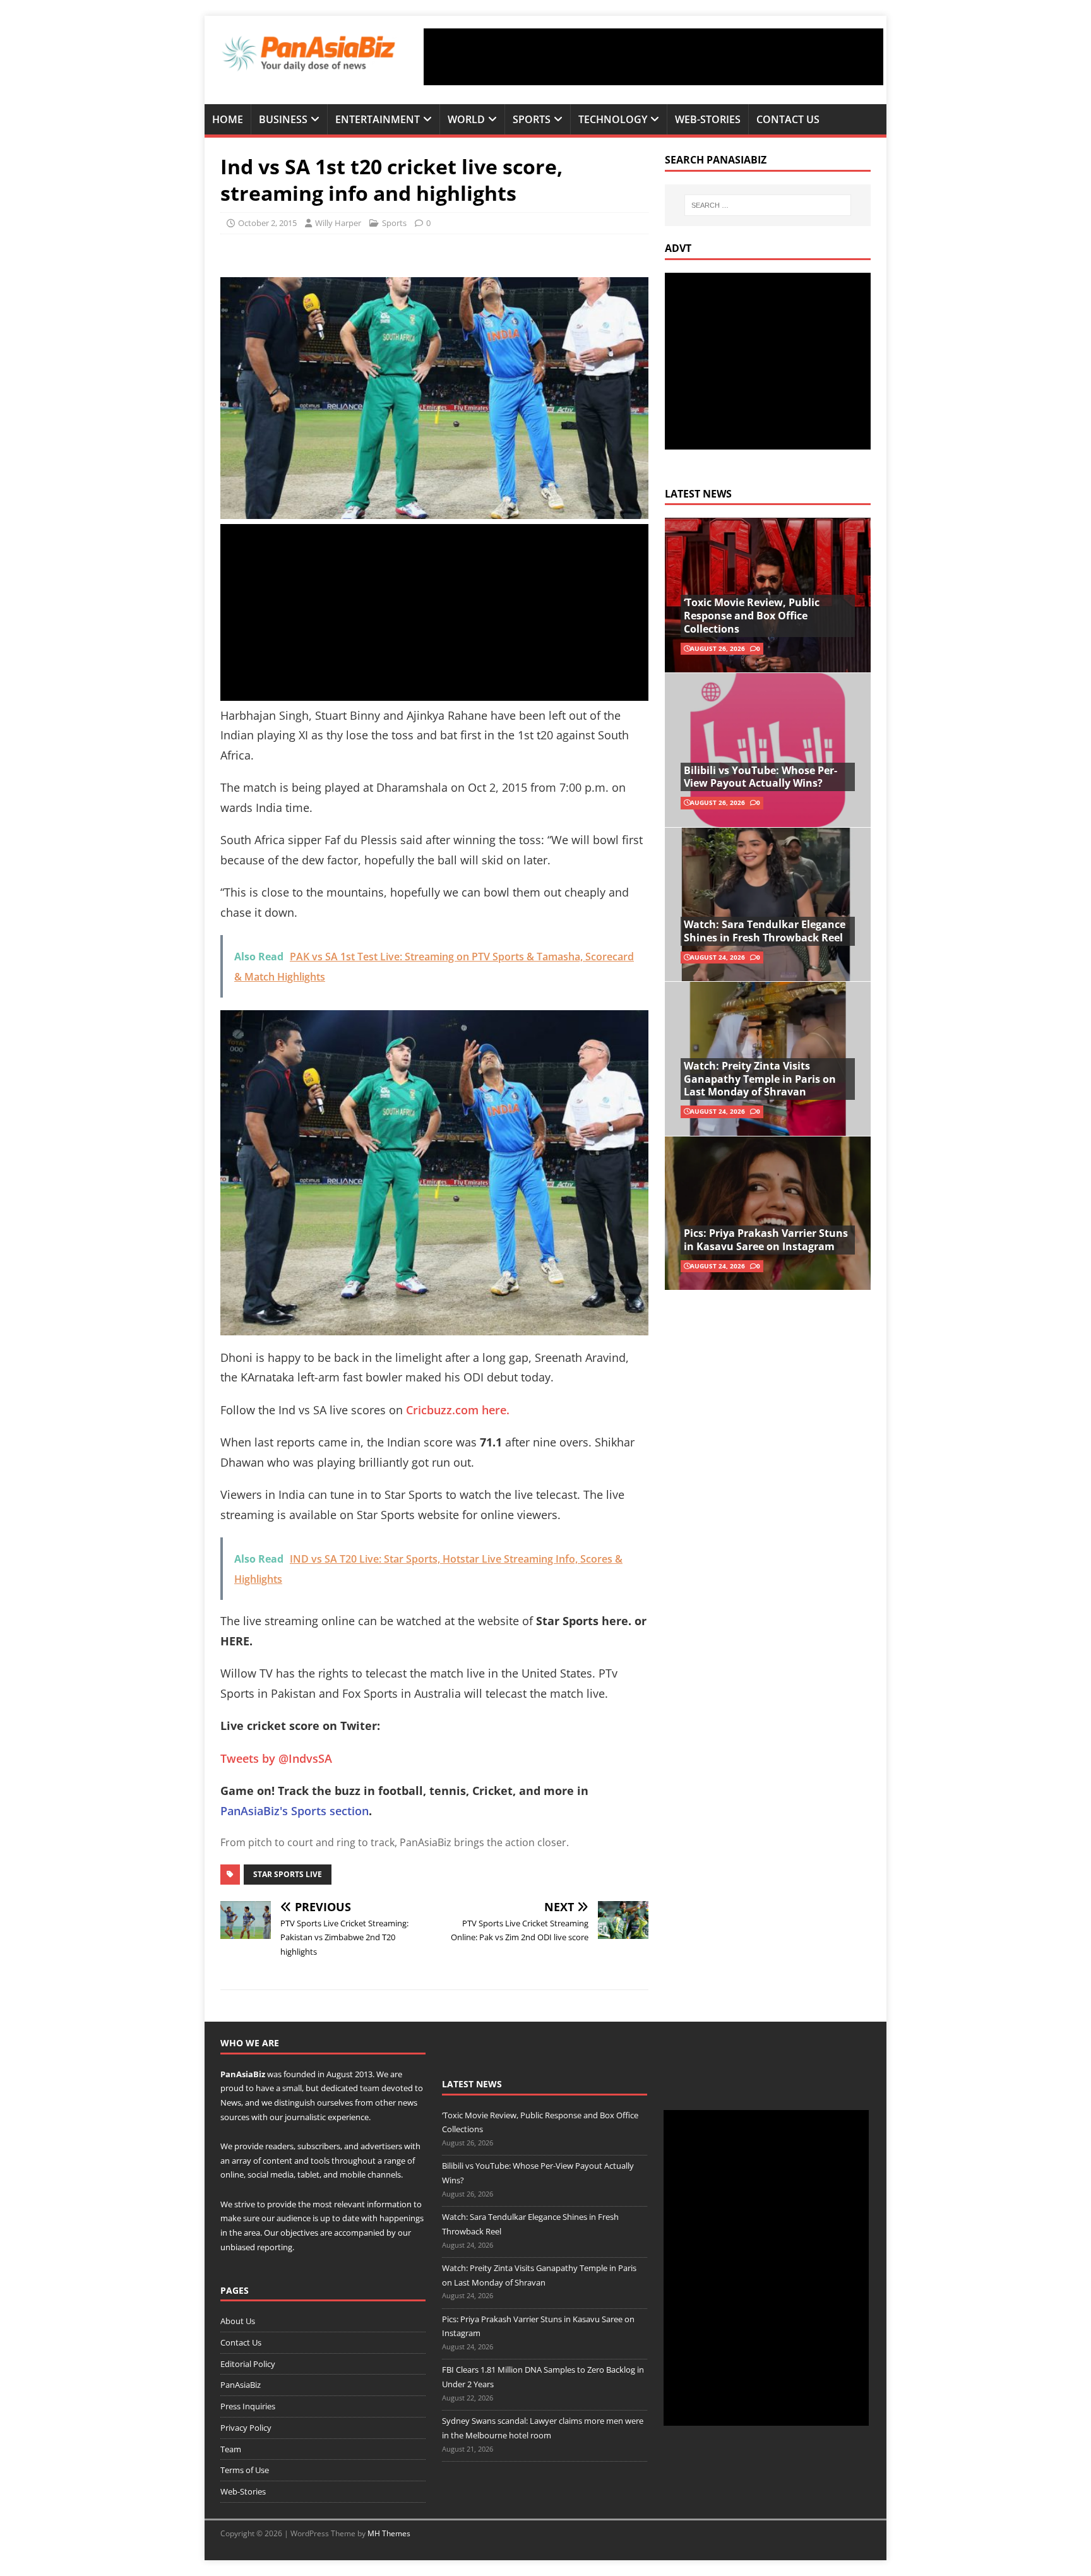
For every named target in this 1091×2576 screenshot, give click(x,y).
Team (231, 2449)
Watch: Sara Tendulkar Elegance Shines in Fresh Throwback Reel (765, 931)
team (370, 2088)
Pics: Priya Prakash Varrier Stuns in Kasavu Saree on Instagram (766, 1240)
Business (283, 119)
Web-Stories (708, 119)
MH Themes (389, 2533)
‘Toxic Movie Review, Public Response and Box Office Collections (752, 616)
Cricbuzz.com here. (458, 1410)
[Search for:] (768, 205)
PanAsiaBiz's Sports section (295, 1811)
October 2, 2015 (267, 223)
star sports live (288, 1874)
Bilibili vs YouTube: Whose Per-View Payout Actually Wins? (760, 777)
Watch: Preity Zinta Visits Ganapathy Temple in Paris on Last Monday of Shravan (760, 1079)
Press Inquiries (248, 2406)
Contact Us (788, 119)
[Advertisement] (653, 57)
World (466, 119)
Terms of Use (245, 2470)
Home (228, 119)
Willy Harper (338, 223)
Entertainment (378, 119)
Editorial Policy (248, 2364)
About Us (238, 2321)
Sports (532, 119)
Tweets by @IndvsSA (276, 1758)
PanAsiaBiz (243, 2074)
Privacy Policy (246, 2428)
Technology (613, 119)
